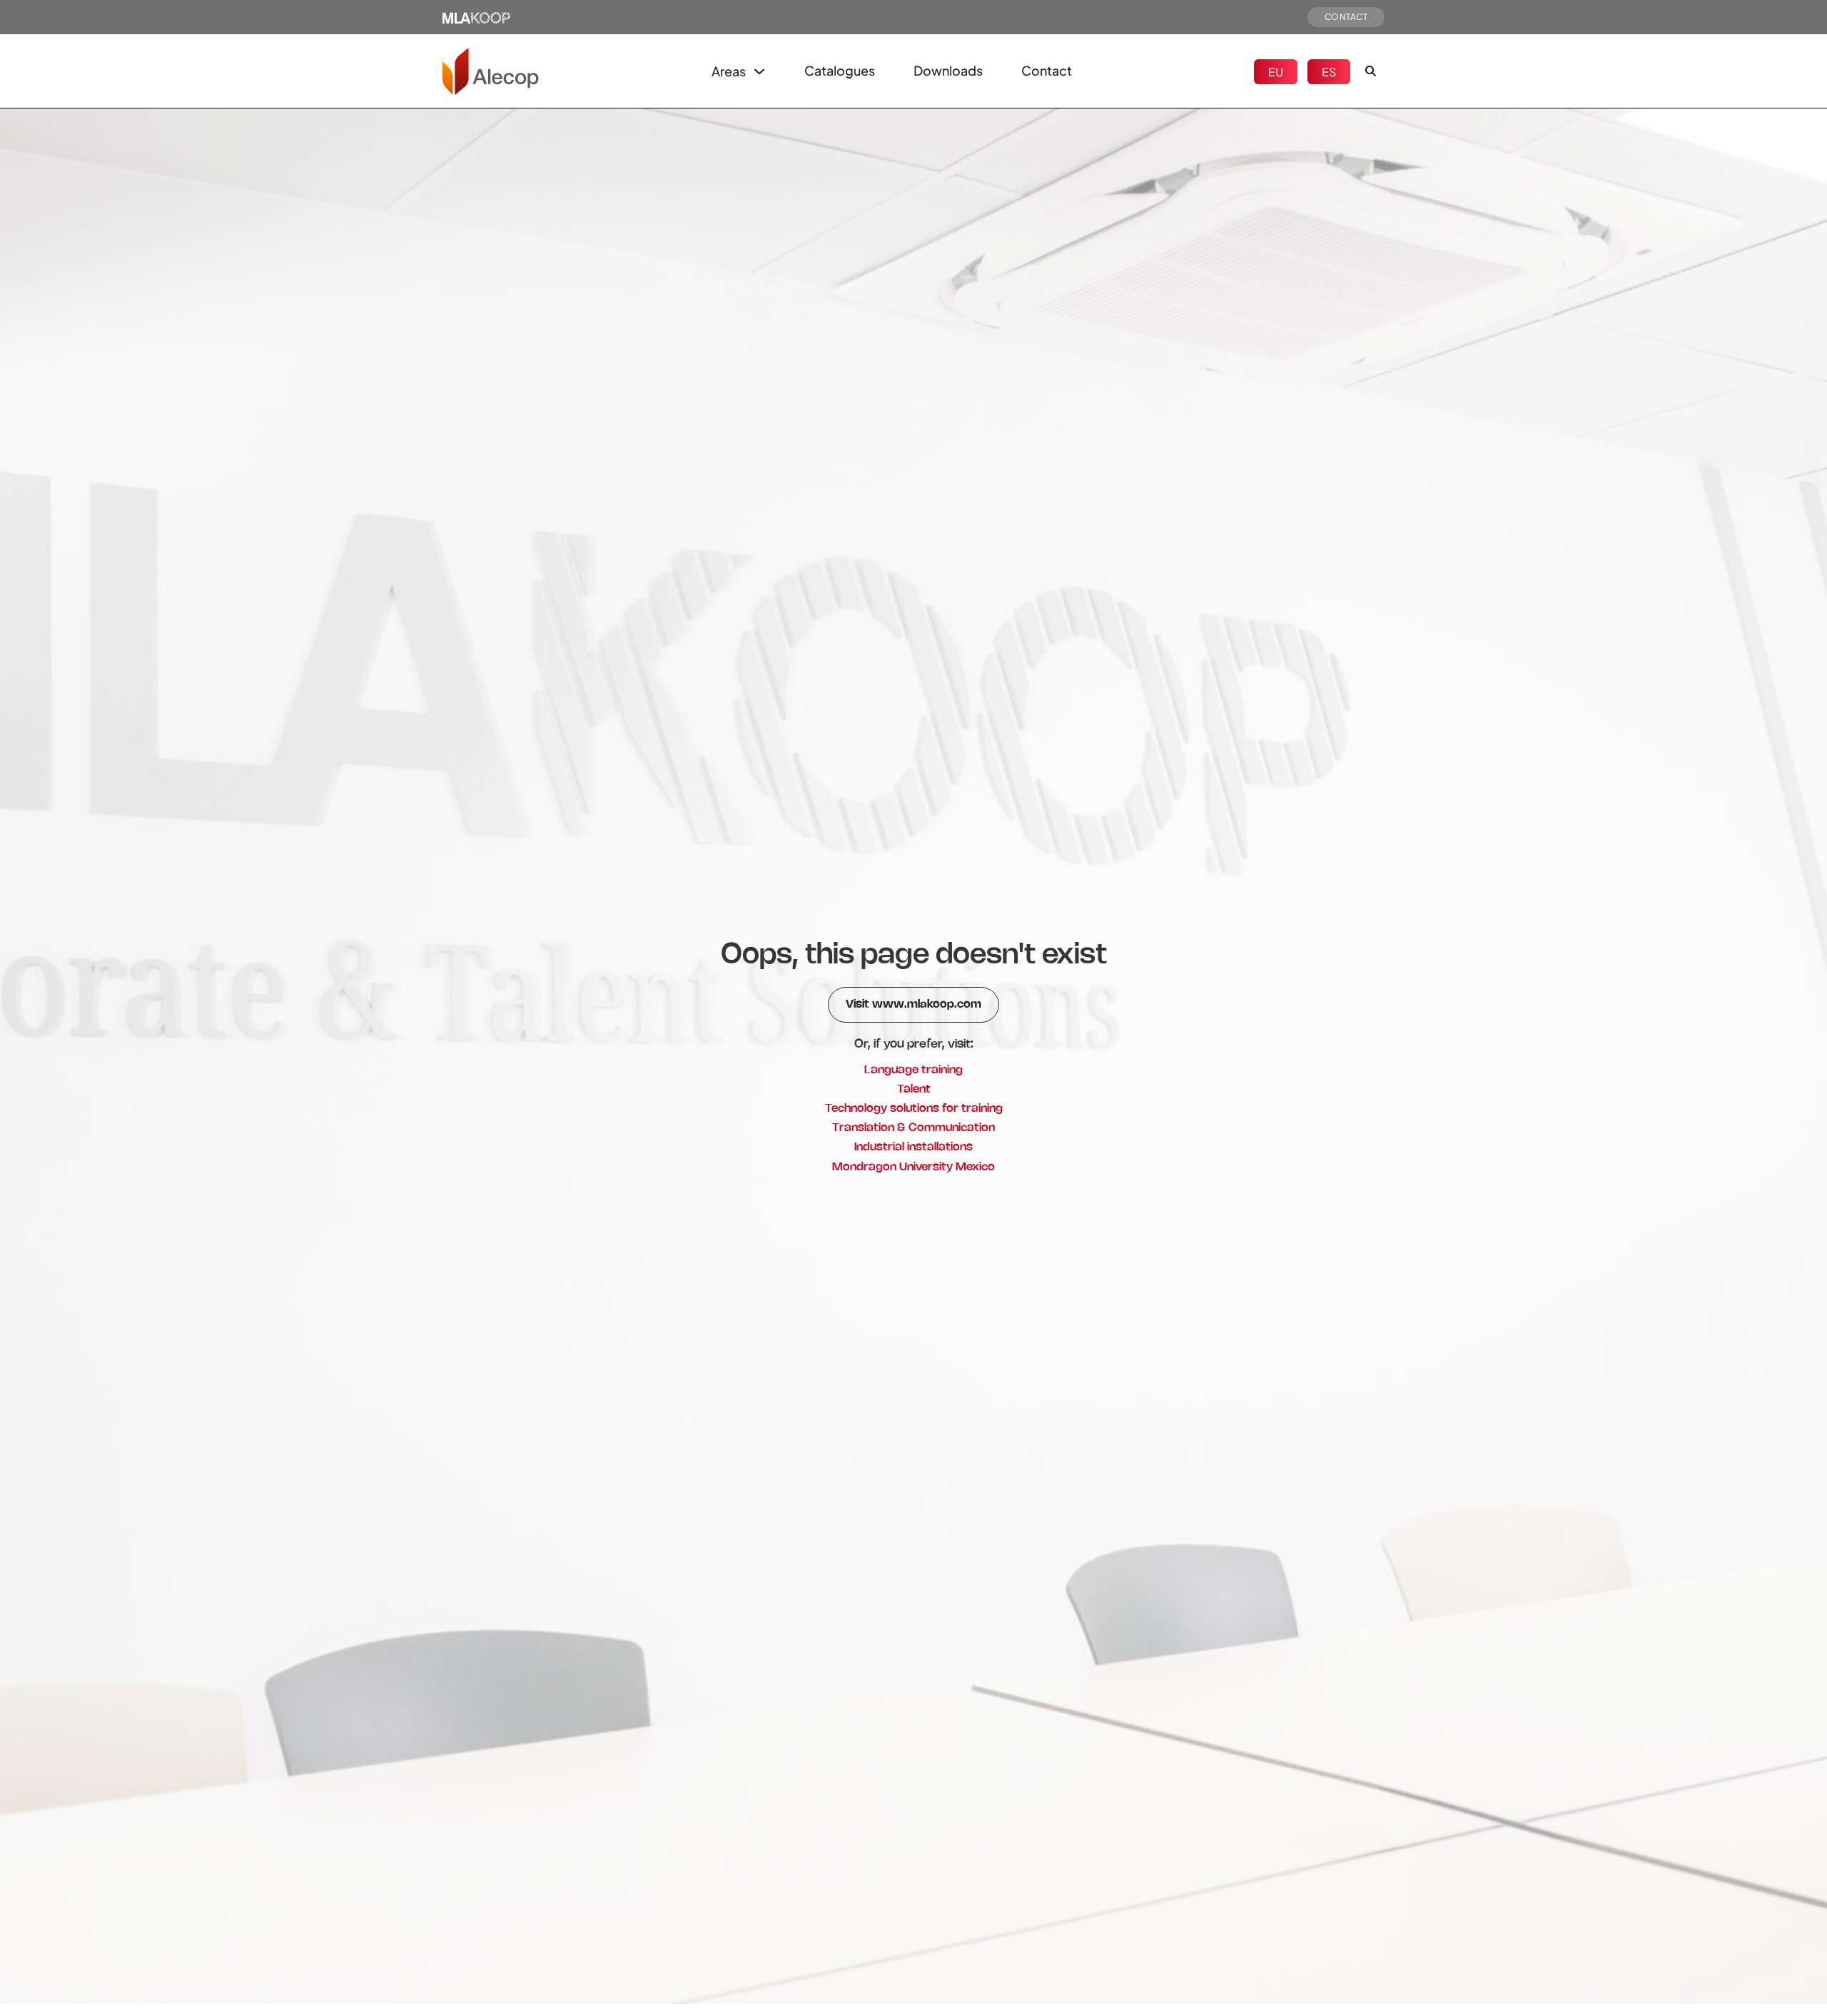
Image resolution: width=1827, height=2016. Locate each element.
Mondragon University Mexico (913, 1167)
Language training (913, 1070)
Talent (914, 1089)
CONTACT (1346, 17)
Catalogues (840, 70)
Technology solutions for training (914, 1109)
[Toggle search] (1370, 71)
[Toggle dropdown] (759, 71)
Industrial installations (913, 1147)
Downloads (948, 70)
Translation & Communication (913, 1128)
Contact (1047, 70)
